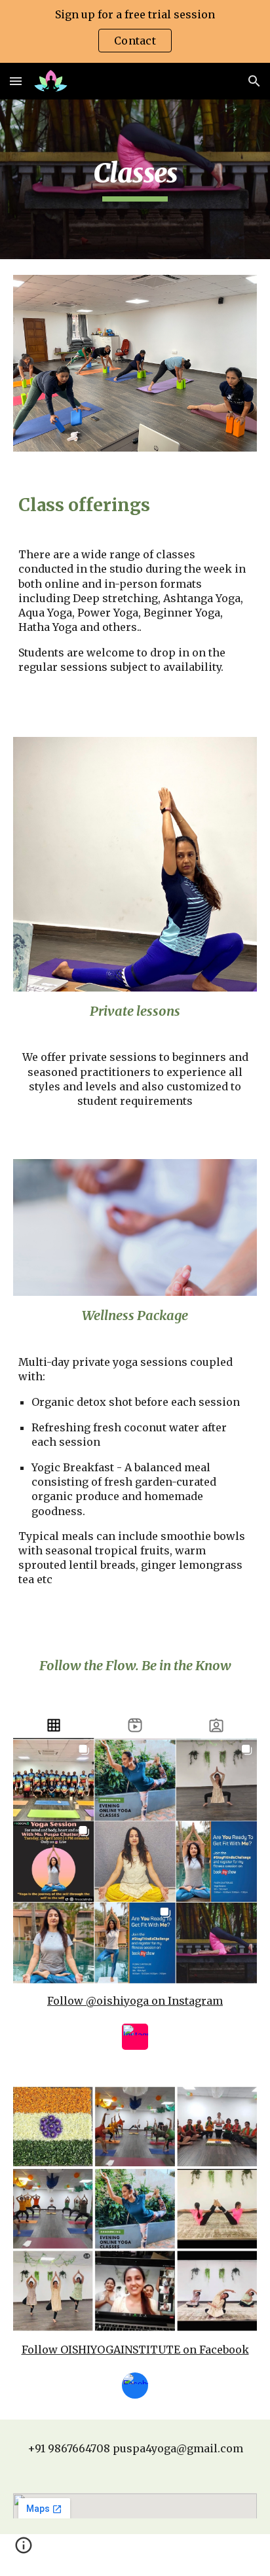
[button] (16, 81)
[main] (135, 179)
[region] (135, 31)
